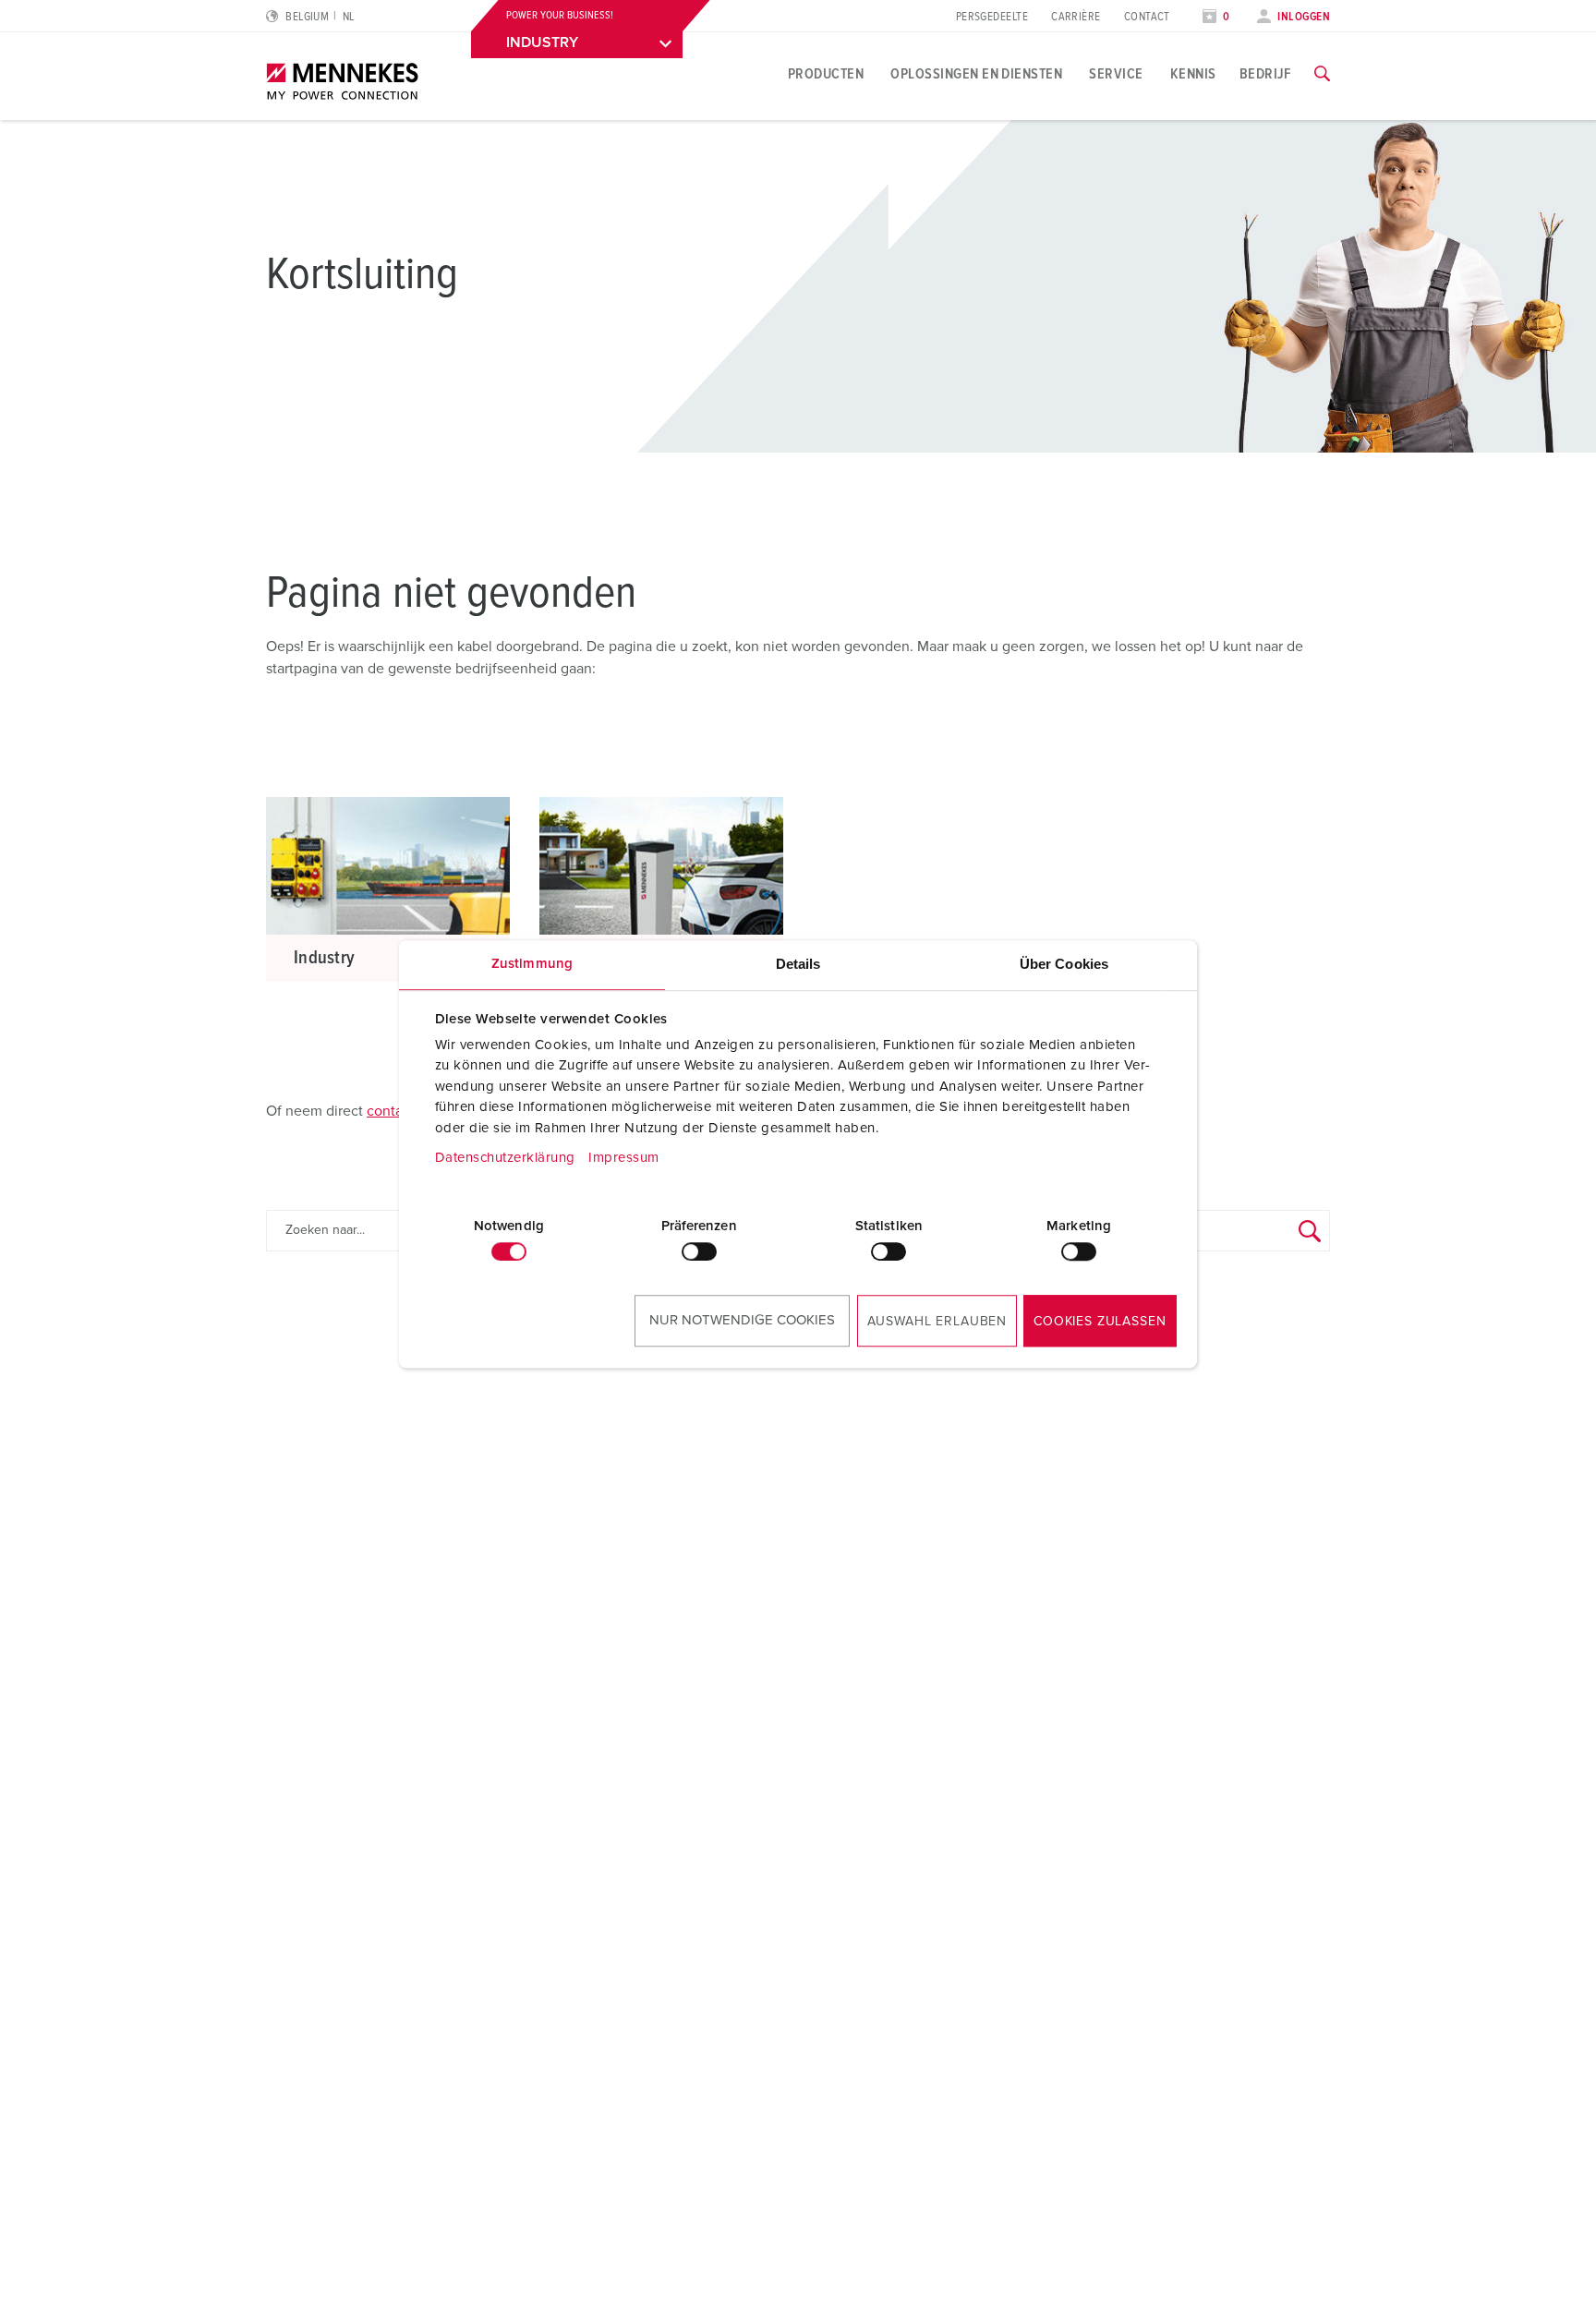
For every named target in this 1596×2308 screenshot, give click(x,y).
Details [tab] (798, 964)
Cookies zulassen (1100, 1322)
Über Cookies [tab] (1064, 964)
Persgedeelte (992, 17)
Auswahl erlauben (937, 1322)
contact (391, 1111)
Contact (1147, 17)
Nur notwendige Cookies (742, 1320)
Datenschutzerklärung (505, 1158)
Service (1116, 74)
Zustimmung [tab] (532, 964)
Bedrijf (1265, 74)
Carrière (1076, 17)
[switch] (699, 1251)
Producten (826, 74)
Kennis (1193, 74)
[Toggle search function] (1322, 74)
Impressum (624, 1158)
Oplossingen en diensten (976, 74)
